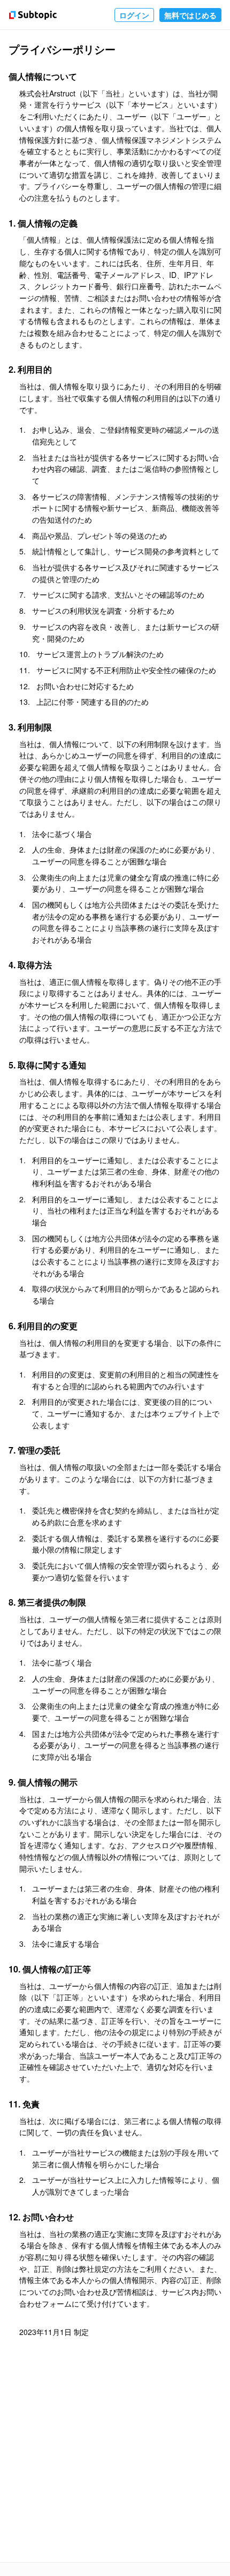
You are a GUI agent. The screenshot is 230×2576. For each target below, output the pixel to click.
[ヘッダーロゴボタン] (31, 15)
